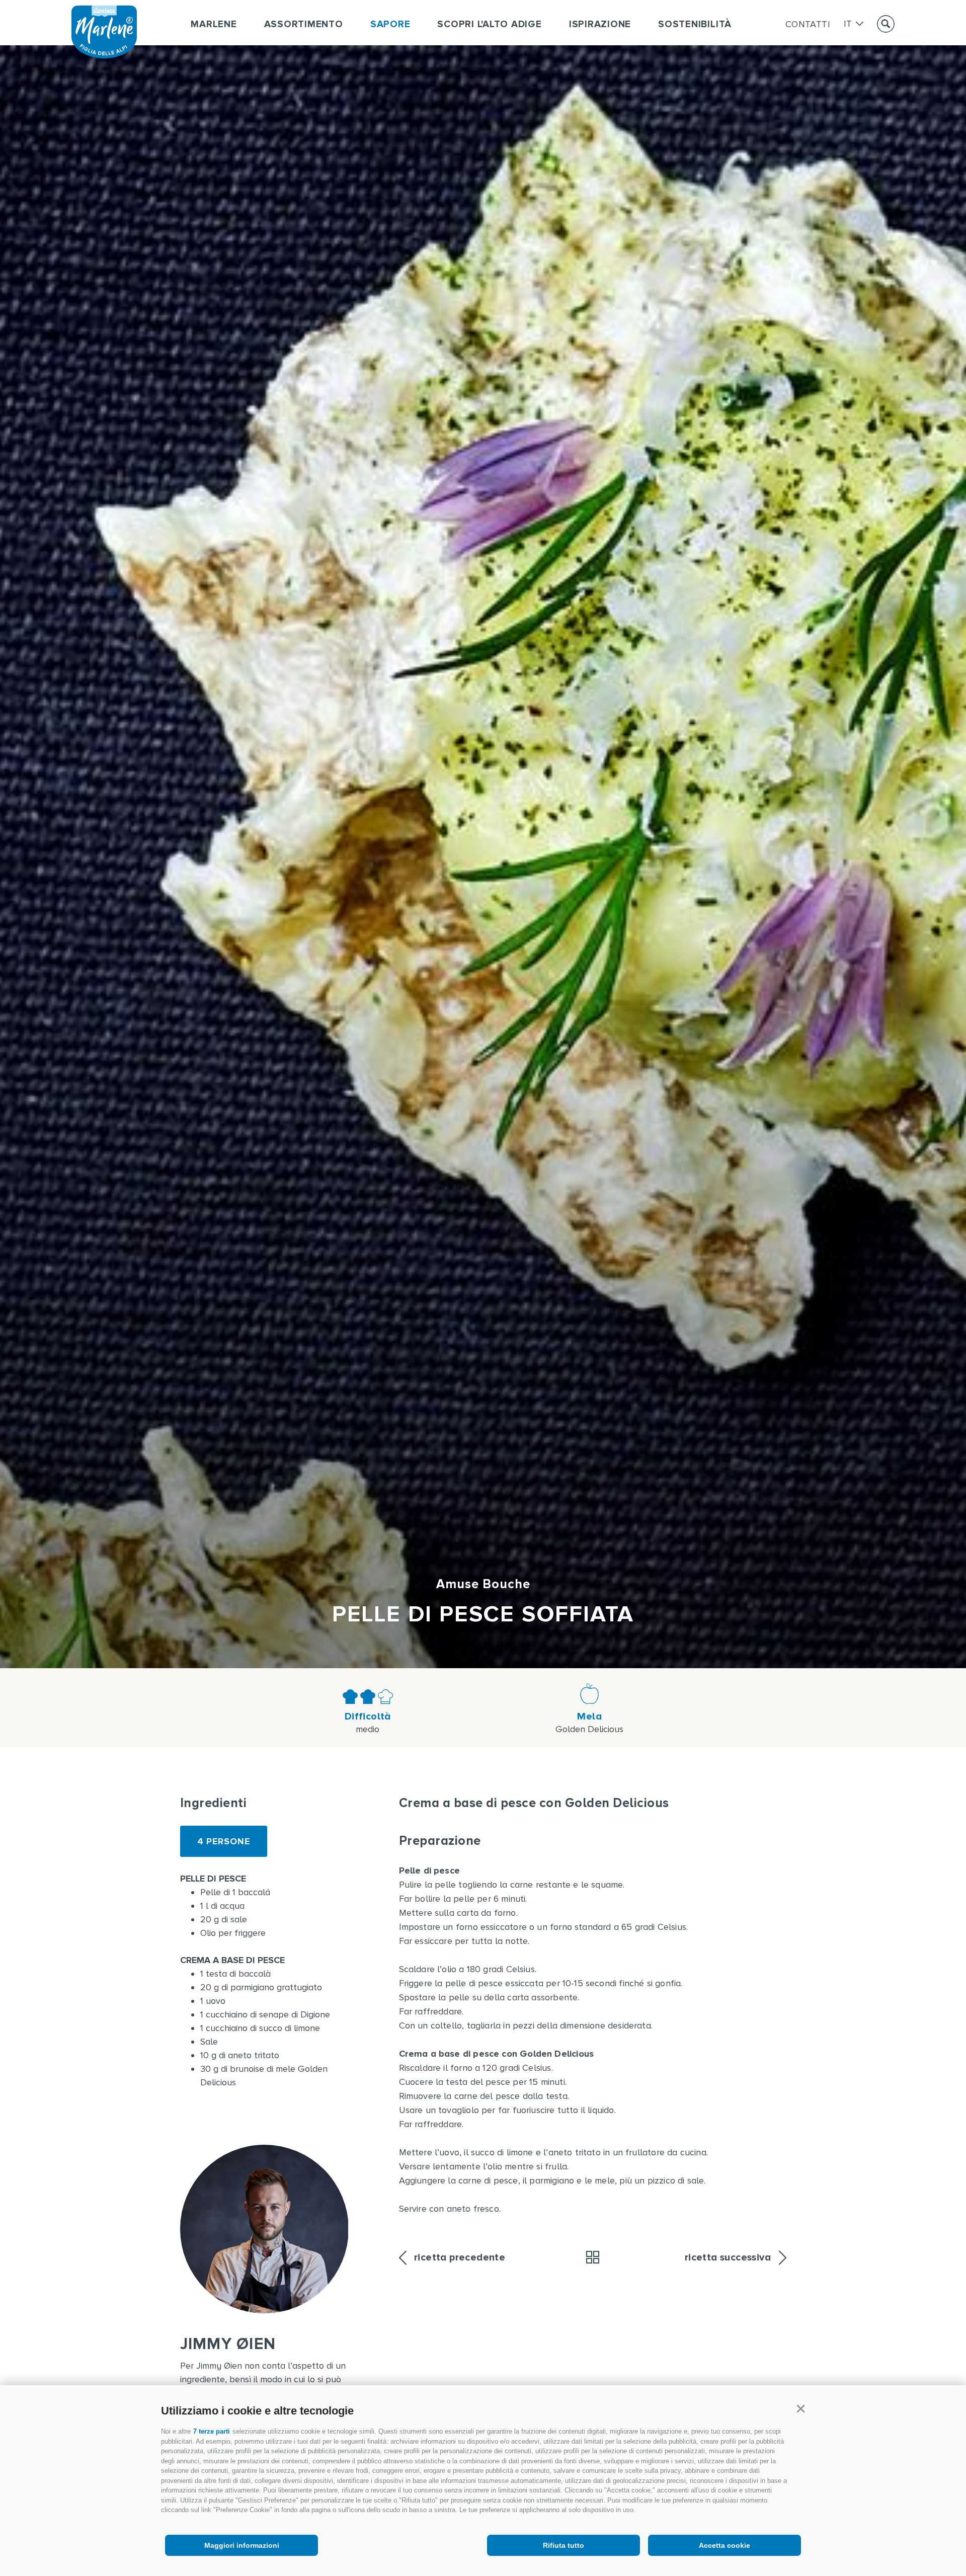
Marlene (214, 24)
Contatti (808, 24)
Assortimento (304, 24)
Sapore (390, 24)
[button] (800, 2409)
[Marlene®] (104, 55)
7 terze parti (212, 2431)
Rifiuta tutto (563, 2545)
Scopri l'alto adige (489, 24)
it (848, 24)
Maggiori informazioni (242, 2545)
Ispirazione (600, 24)
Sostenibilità (695, 24)
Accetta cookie (725, 2545)
